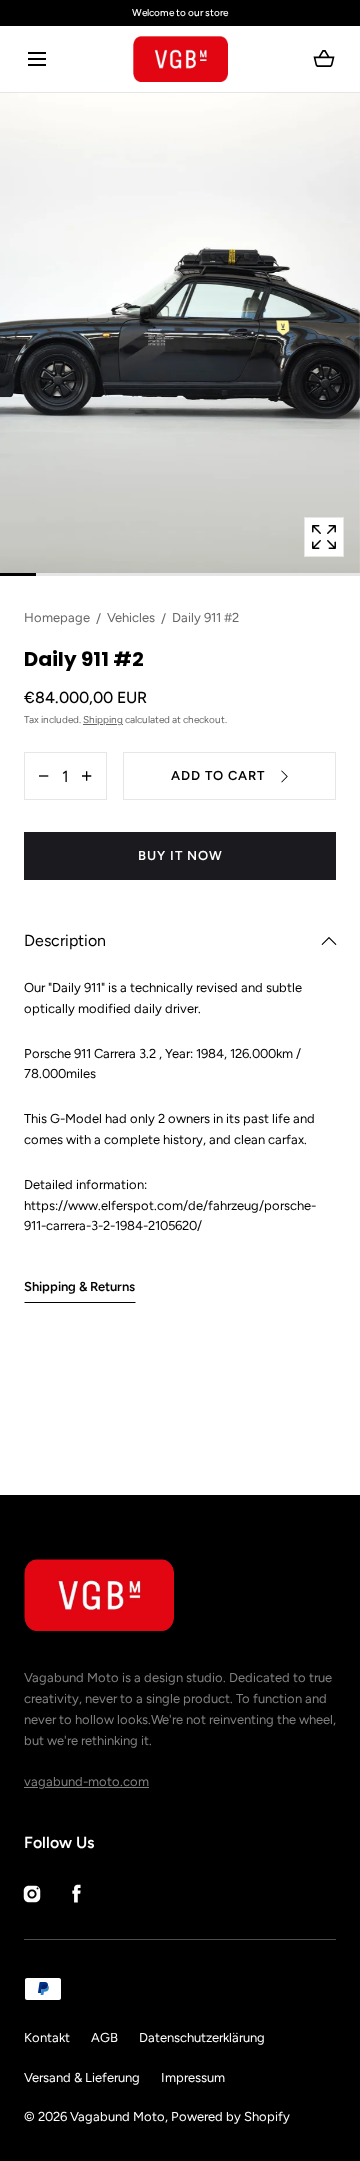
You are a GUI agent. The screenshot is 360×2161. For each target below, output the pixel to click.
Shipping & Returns (79, 1286)
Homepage (57, 617)
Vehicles (131, 617)
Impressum (193, 2077)
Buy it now (180, 855)
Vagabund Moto (117, 2116)
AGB (104, 2037)
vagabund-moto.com (86, 1781)
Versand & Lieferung (82, 2077)
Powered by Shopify (230, 2116)
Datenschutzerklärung (202, 2037)
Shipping (103, 719)
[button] (36, 58)
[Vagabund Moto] (180, 59)
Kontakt (47, 2037)
